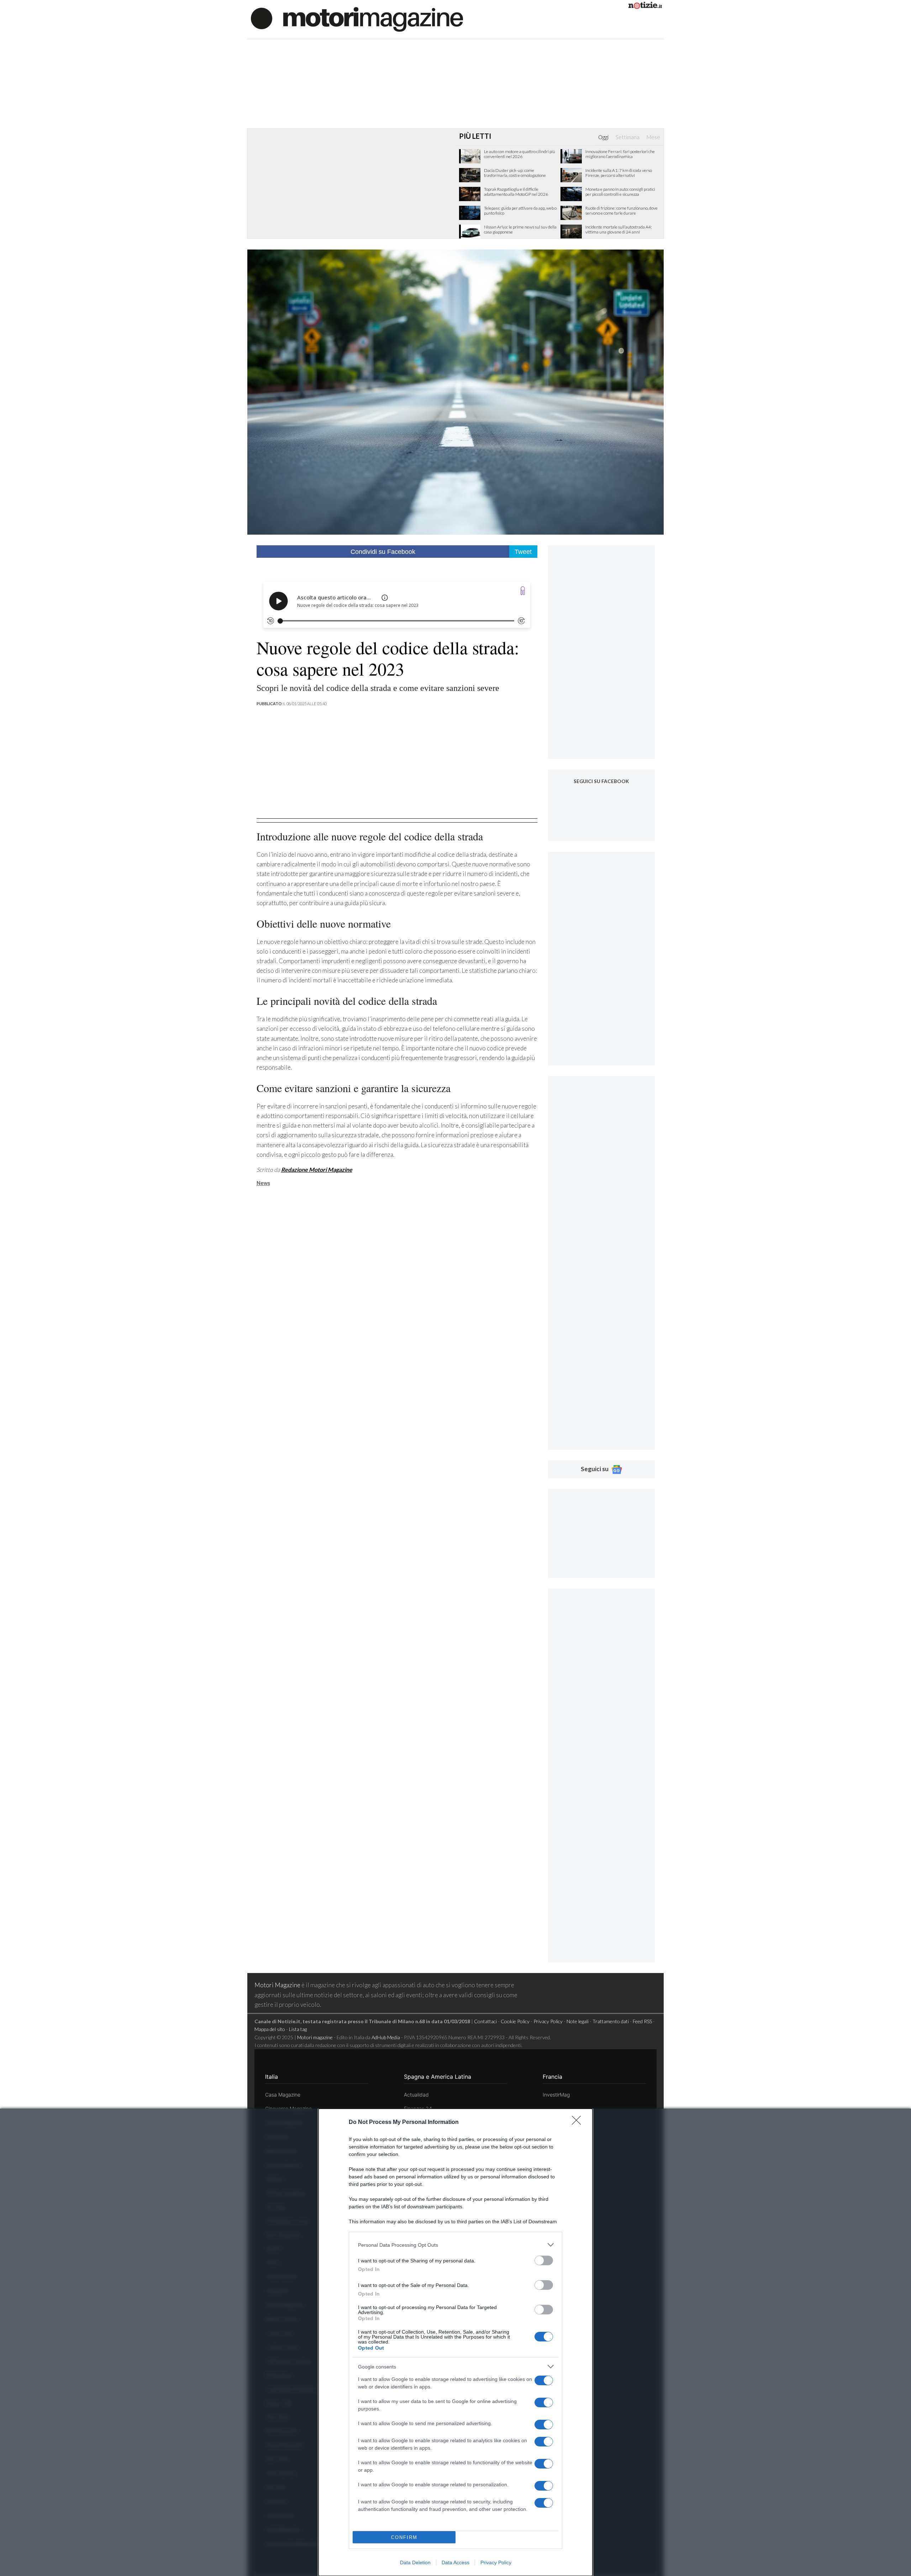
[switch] (544, 2260)
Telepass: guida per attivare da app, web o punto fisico (520, 211)
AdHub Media (386, 2037)
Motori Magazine (277, 1985)
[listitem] (455, 2245)
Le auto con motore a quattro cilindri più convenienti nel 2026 (520, 154)
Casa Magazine (283, 2095)
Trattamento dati (611, 2021)
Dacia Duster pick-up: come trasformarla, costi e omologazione (515, 173)
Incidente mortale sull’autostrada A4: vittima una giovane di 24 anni (619, 230)
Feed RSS (642, 2021)
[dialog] (455, 2342)
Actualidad (416, 2095)
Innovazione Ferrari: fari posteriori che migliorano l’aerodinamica (620, 154)
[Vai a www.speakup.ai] (523, 591)
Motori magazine (315, 2037)
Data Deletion (415, 2562)
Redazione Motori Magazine (317, 1169)
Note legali (578, 2021)
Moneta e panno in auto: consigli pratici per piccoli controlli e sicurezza (620, 192)
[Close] (579, 2123)
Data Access (455, 2562)
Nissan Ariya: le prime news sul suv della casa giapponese (520, 230)
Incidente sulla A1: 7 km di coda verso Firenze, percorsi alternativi (619, 173)
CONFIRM (404, 2537)
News (263, 1183)
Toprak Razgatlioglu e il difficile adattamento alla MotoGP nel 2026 (516, 192)
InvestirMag (556, 2095)
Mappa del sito (270, 2029)
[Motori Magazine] (357, 19)
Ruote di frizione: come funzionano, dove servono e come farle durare (622, 211)
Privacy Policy (496, 2562)
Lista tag (298, 2029)
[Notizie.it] (645, 7)
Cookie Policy (515, 2021)
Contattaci (485, 2021)
